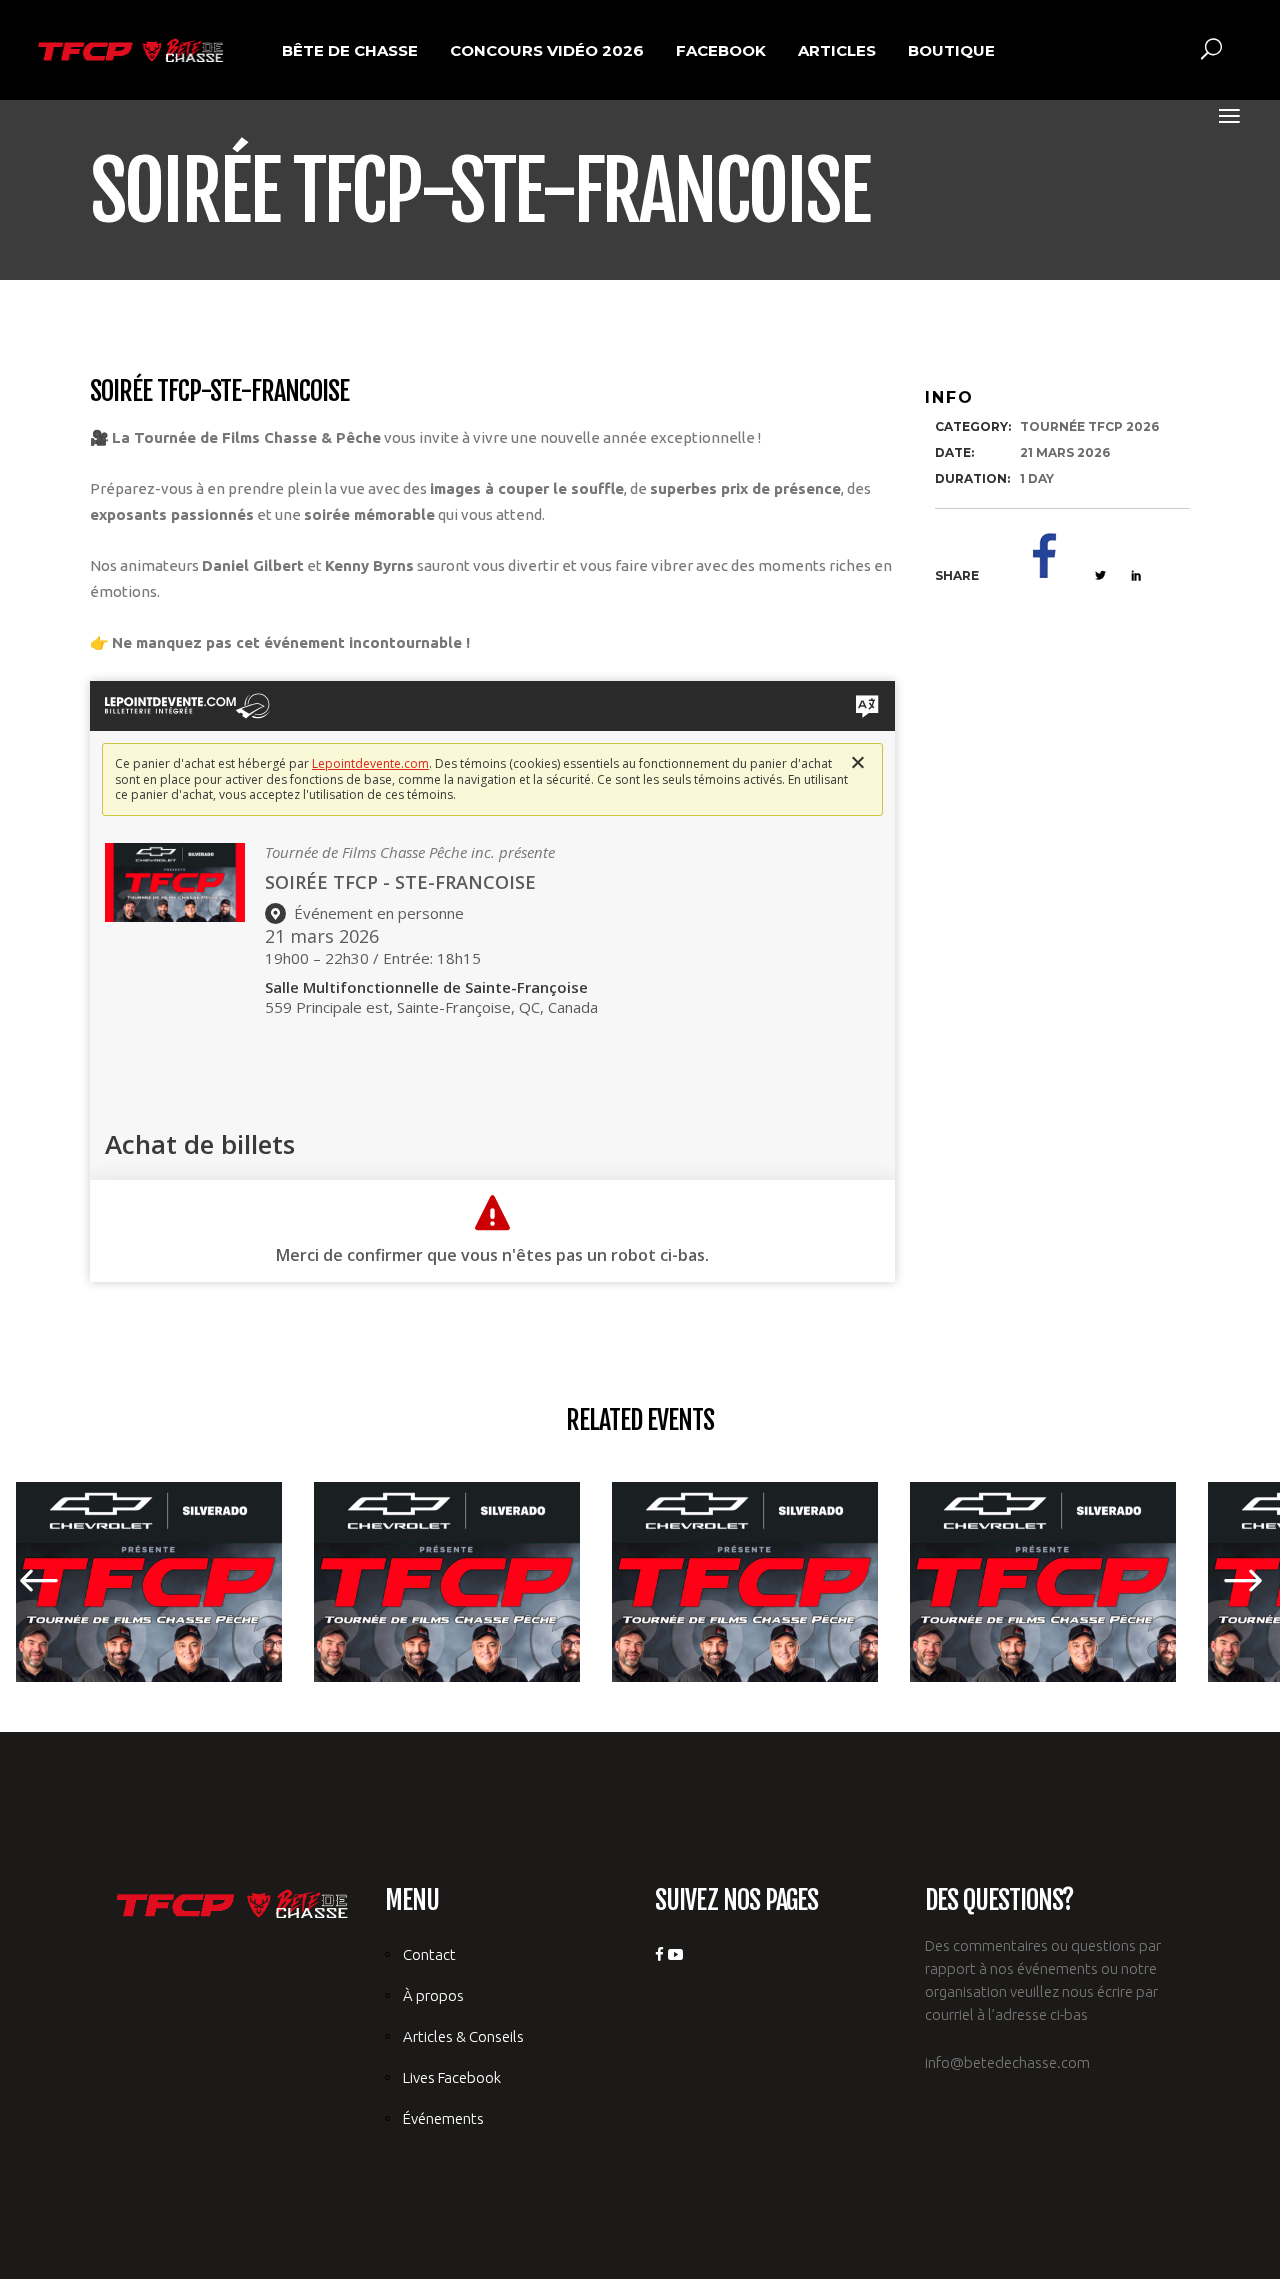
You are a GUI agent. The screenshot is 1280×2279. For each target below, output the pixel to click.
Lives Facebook (452, 2077)
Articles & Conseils (463, 2036)
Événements (443, 2118)
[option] (640, 1582)
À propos (433, 1995)
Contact (429, 1954)
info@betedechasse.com (1007, 2062)
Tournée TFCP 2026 (1089, 426)
